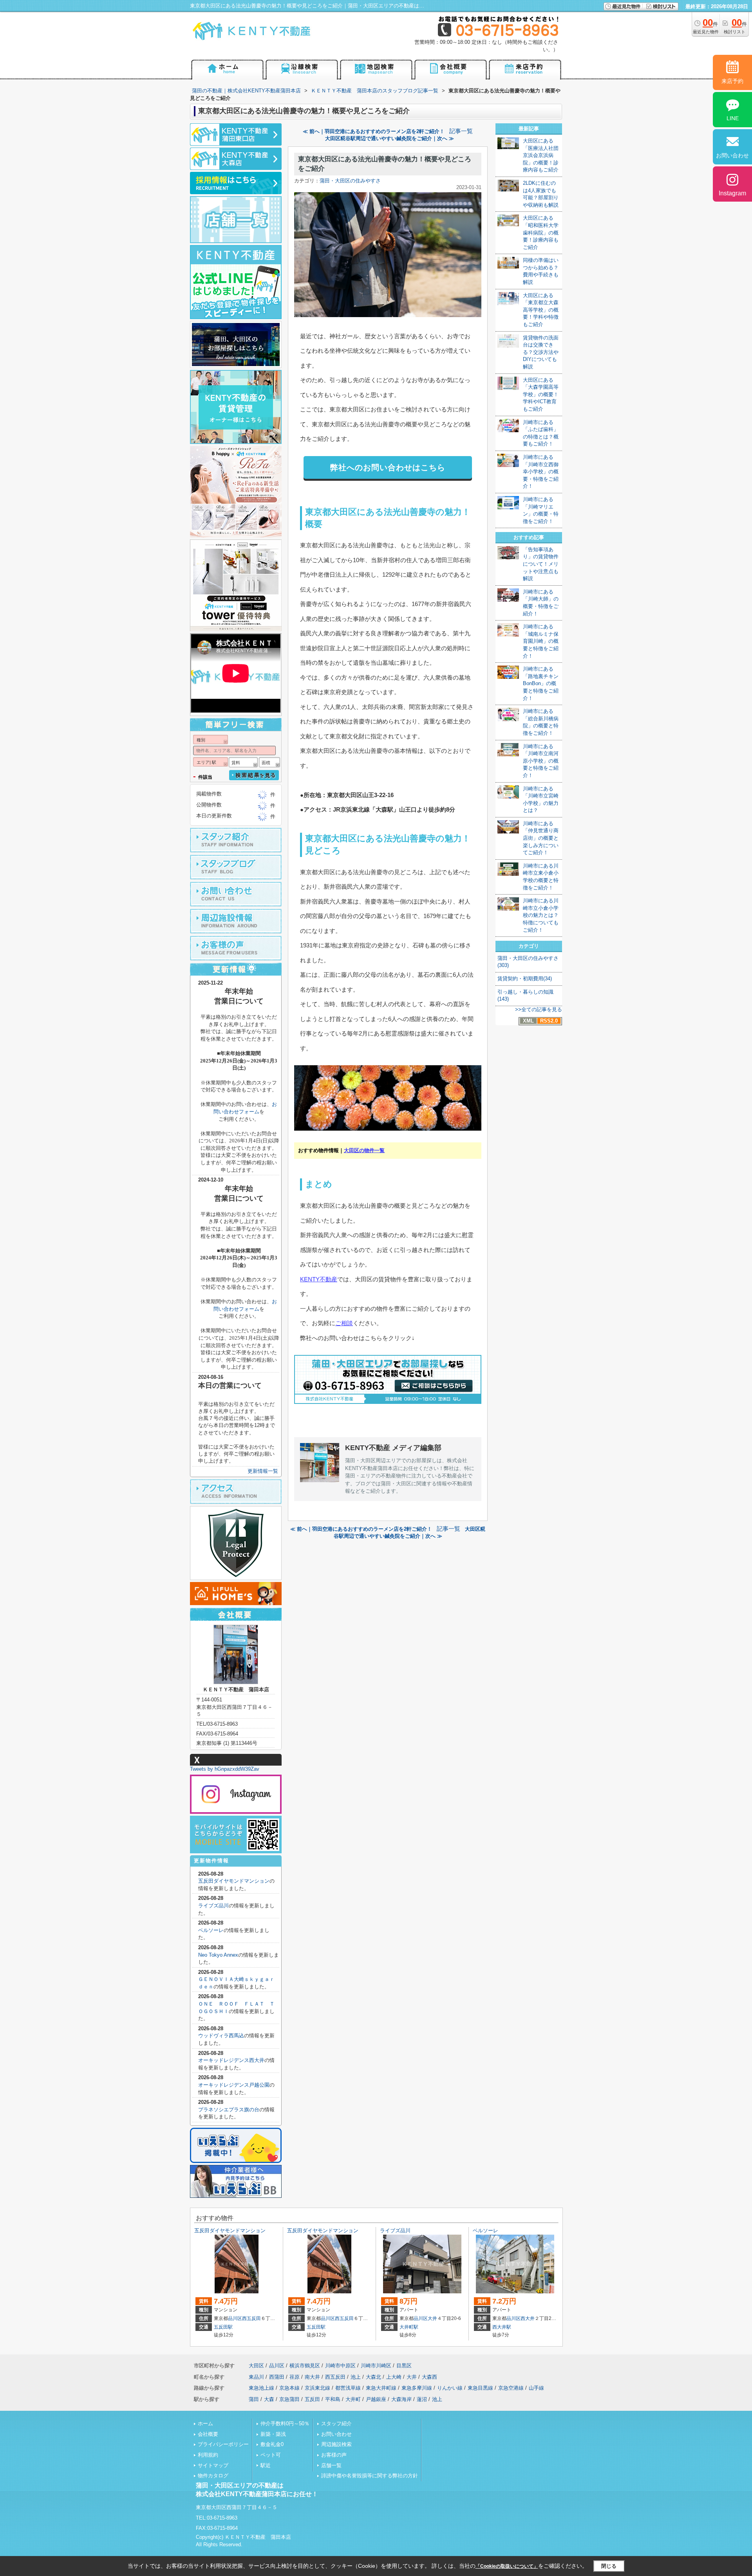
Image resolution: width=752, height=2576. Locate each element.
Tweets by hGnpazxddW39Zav (225, 1769)
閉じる (609, 2566)
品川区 (235, 2318)
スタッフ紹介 (336, 2424)
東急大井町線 (381, 2388)
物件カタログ (213, 2476)
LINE (733, 118)
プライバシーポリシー (223, 2444)
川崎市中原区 (340, 2366)
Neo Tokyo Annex (218, 1955)
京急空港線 (511, 2388)
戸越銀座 (376, 2399)
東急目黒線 (480, 2388)
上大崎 (394, 2377)
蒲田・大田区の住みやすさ (350, 181)
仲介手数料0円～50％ (285, 2424)
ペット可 (271, 2455)
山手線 (536, 2388)
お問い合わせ (336, 2434)
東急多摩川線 (417, 2388)
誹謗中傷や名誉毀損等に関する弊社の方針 (370, 2476)
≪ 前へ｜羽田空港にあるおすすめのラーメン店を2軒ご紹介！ (374, 131)
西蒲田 (277, 2377)
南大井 (312, 2377)
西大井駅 (502, 2327)
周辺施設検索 (336, 2444)
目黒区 (404, 2366)
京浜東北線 (317, 2388)
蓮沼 (422, 2399)
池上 (356, 2377)
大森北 (373, 2377)
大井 (432, 2318)
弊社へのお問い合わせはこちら (388, 467)
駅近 (266, 2465)
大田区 (256, 2366)
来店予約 (732, 81)
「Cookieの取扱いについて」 (507, 2566)
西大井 (528, 2318)
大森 (269, 2399)
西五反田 (251, 2318)
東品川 (256, 2377)
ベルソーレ (211, 1930)
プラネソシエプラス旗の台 (229, 2110)
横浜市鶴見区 (305, 2366)
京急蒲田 (289, 2399)
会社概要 (208, 2434)
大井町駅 (409, 2327)
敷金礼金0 (272, 2444)
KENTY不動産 (319, 1279)
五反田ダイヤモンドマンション (234, 1881)
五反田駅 (223, 2327)
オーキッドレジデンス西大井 (231, 2060)
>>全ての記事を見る (539, 1009)
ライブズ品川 (213, 1906)
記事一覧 (461, 131)
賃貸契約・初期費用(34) (525, 979)
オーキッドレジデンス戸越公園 (234, 2085)
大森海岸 (401, 2399)
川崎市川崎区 (376, 2366)
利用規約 (208, 2455)
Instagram (732, 193)
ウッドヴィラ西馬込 (221, 2036)
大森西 (429, 2377)
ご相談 (344, 1323)
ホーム (205, 2424)
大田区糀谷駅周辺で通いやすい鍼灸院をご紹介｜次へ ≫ (390, 138)
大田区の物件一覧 (364, 1150)
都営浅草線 (348, 2388)
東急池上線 (261, 2388)
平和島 (333, 2399)
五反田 (312, 2399)
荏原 (295, 2377)
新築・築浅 (273, 2434)
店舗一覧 (331, 2465)
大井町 (353, 2399)
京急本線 (289, 2388)
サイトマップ (213, 2465)
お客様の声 (334, 2455)
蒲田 (254, 2399)
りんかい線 (450, 2388)
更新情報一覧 (263, 1471)
